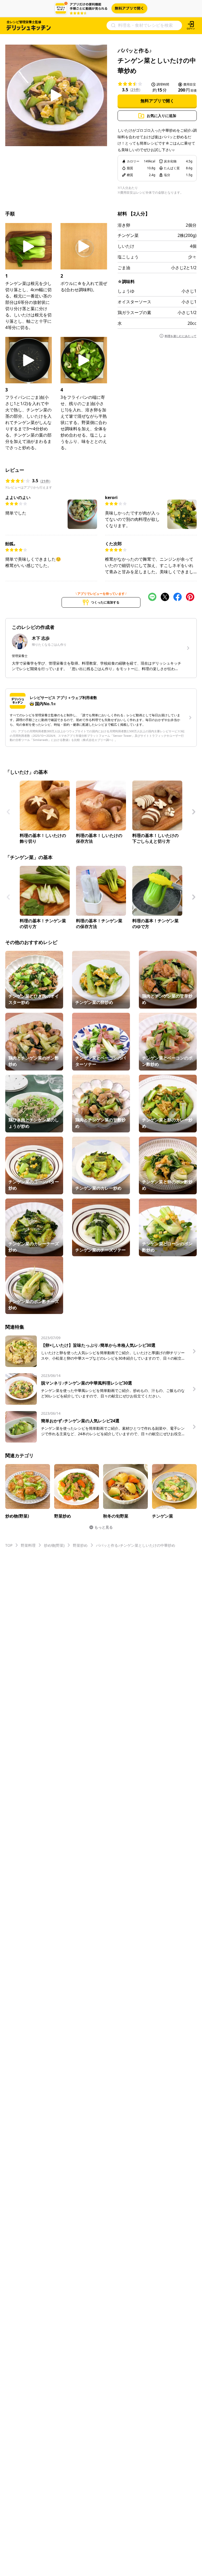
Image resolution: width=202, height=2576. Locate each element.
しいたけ (126, 246)
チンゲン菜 (128, 235)
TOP (9, 1545)
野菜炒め (80, 1545)
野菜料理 (28, 1545)
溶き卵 (124, 225)
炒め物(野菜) (54, 1545)
